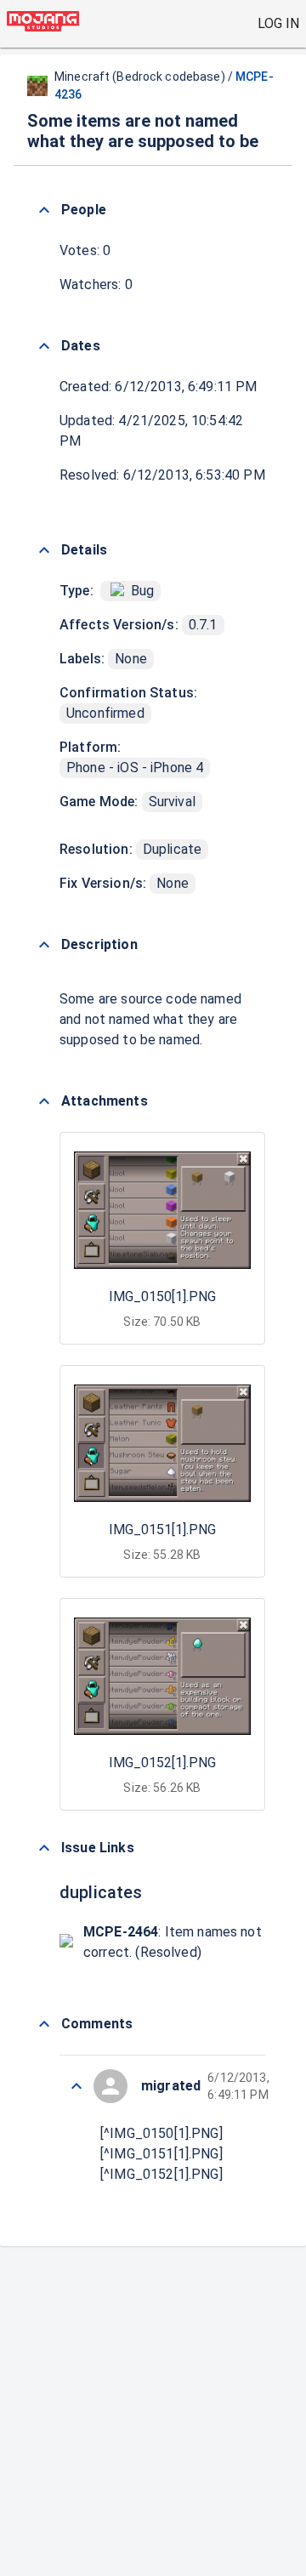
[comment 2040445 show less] (76, 2086)
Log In (278, 23)
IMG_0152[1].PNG (162, 1763)
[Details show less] (44, 550)
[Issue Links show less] (44, 1848)
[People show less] (44, 210)
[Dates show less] (44, 346)
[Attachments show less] (44, 1101)
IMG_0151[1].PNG (162, 1530)
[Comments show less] (44, 2024)
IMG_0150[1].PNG (162, 1297)
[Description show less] (44, 945)
